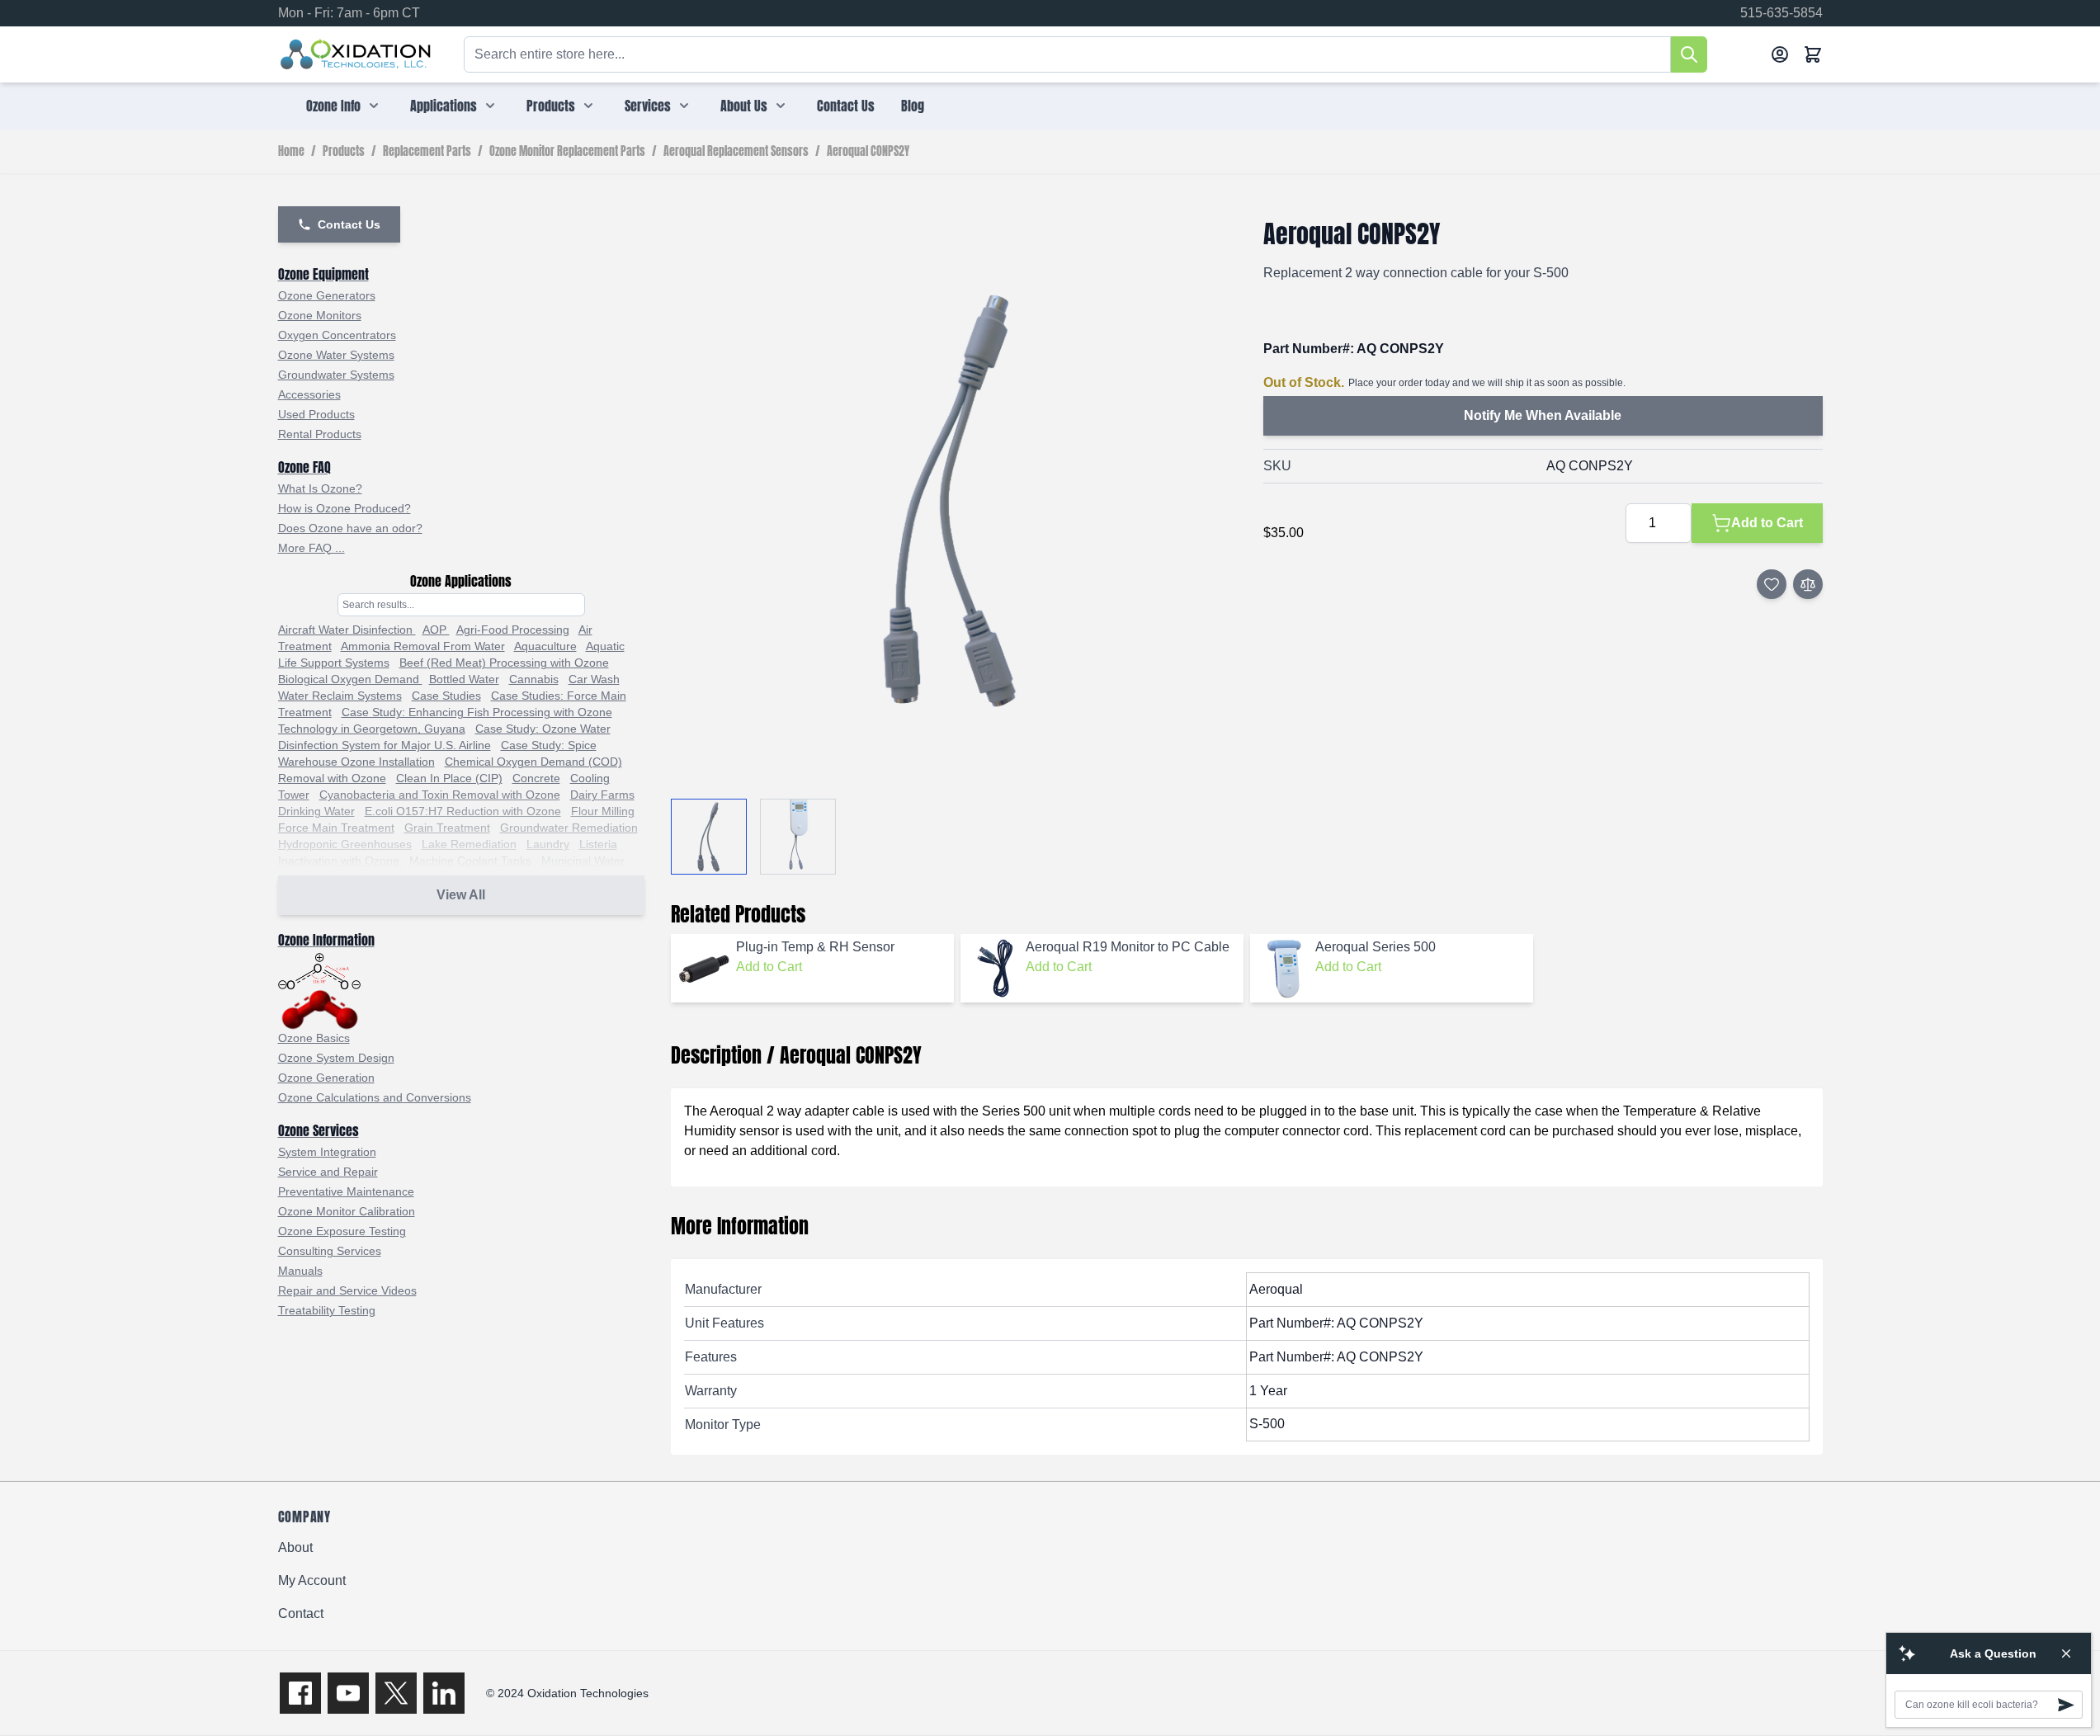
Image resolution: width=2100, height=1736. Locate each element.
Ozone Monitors (320, 315)
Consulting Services (330, 1251)
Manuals (300, 1271)
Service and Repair (328, 1172)
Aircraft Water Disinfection (347, 630)
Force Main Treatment (336, 828)
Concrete (536, 778)
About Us (744, 106)
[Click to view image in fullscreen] (951, 499)
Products (551, 106)
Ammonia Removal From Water (423, 646)
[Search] (1689, 54)
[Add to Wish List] (1772, 584)
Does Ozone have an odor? (350, 528)
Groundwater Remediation (569, 828)
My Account (312, 1580)
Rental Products (320, 434)
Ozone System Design (336, 1058)
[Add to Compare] (1808, 584)
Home (291, 152)
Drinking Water (316, 811)
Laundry (548, 844)
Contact (301, 1613)
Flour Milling (603, 811)
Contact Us (846, 106)
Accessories (309, 394)
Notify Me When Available (1543, 415)
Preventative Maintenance (346, 1191)
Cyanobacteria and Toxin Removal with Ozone (440, 795)
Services (648, 106)
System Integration (327, 1152)
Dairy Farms (602, 795)
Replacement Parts (427, 152)
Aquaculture (545, 646)
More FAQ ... (311, 548)
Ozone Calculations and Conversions (375, 1097)
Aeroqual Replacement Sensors (736, 152)
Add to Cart (769, 967)
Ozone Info (333, 106)
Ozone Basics (314, 1038)
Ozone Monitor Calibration (347, 1211)
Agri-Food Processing (513, 630)
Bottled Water (464, 679)
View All (461, 895)
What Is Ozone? (320, 488)
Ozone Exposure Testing (342, 1231)
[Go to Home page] (356, 54)
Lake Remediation (469, 844)
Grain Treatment (447, 828)
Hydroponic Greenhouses (345, 844)
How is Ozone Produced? (344, 508)
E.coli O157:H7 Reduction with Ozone (463, 811)
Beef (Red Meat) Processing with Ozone (504, 663)
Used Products (316, 414)
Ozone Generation (326, 1078)
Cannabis (534, 679)
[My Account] (1780, 54)
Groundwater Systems (336, 375)
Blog (913, 106)
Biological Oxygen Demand (350, 679)
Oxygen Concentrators (337, 335)
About (295, 1547)
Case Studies (446, 696)
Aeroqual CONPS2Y (868, 152)
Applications (444, 106)
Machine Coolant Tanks (470, 861)
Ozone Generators (327, 295)
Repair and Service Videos (347, 1290)
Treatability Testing (327, 1310)
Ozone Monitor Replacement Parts (567, 152)
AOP (436, 630)
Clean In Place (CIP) (449, 778)
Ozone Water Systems (336, 355)
